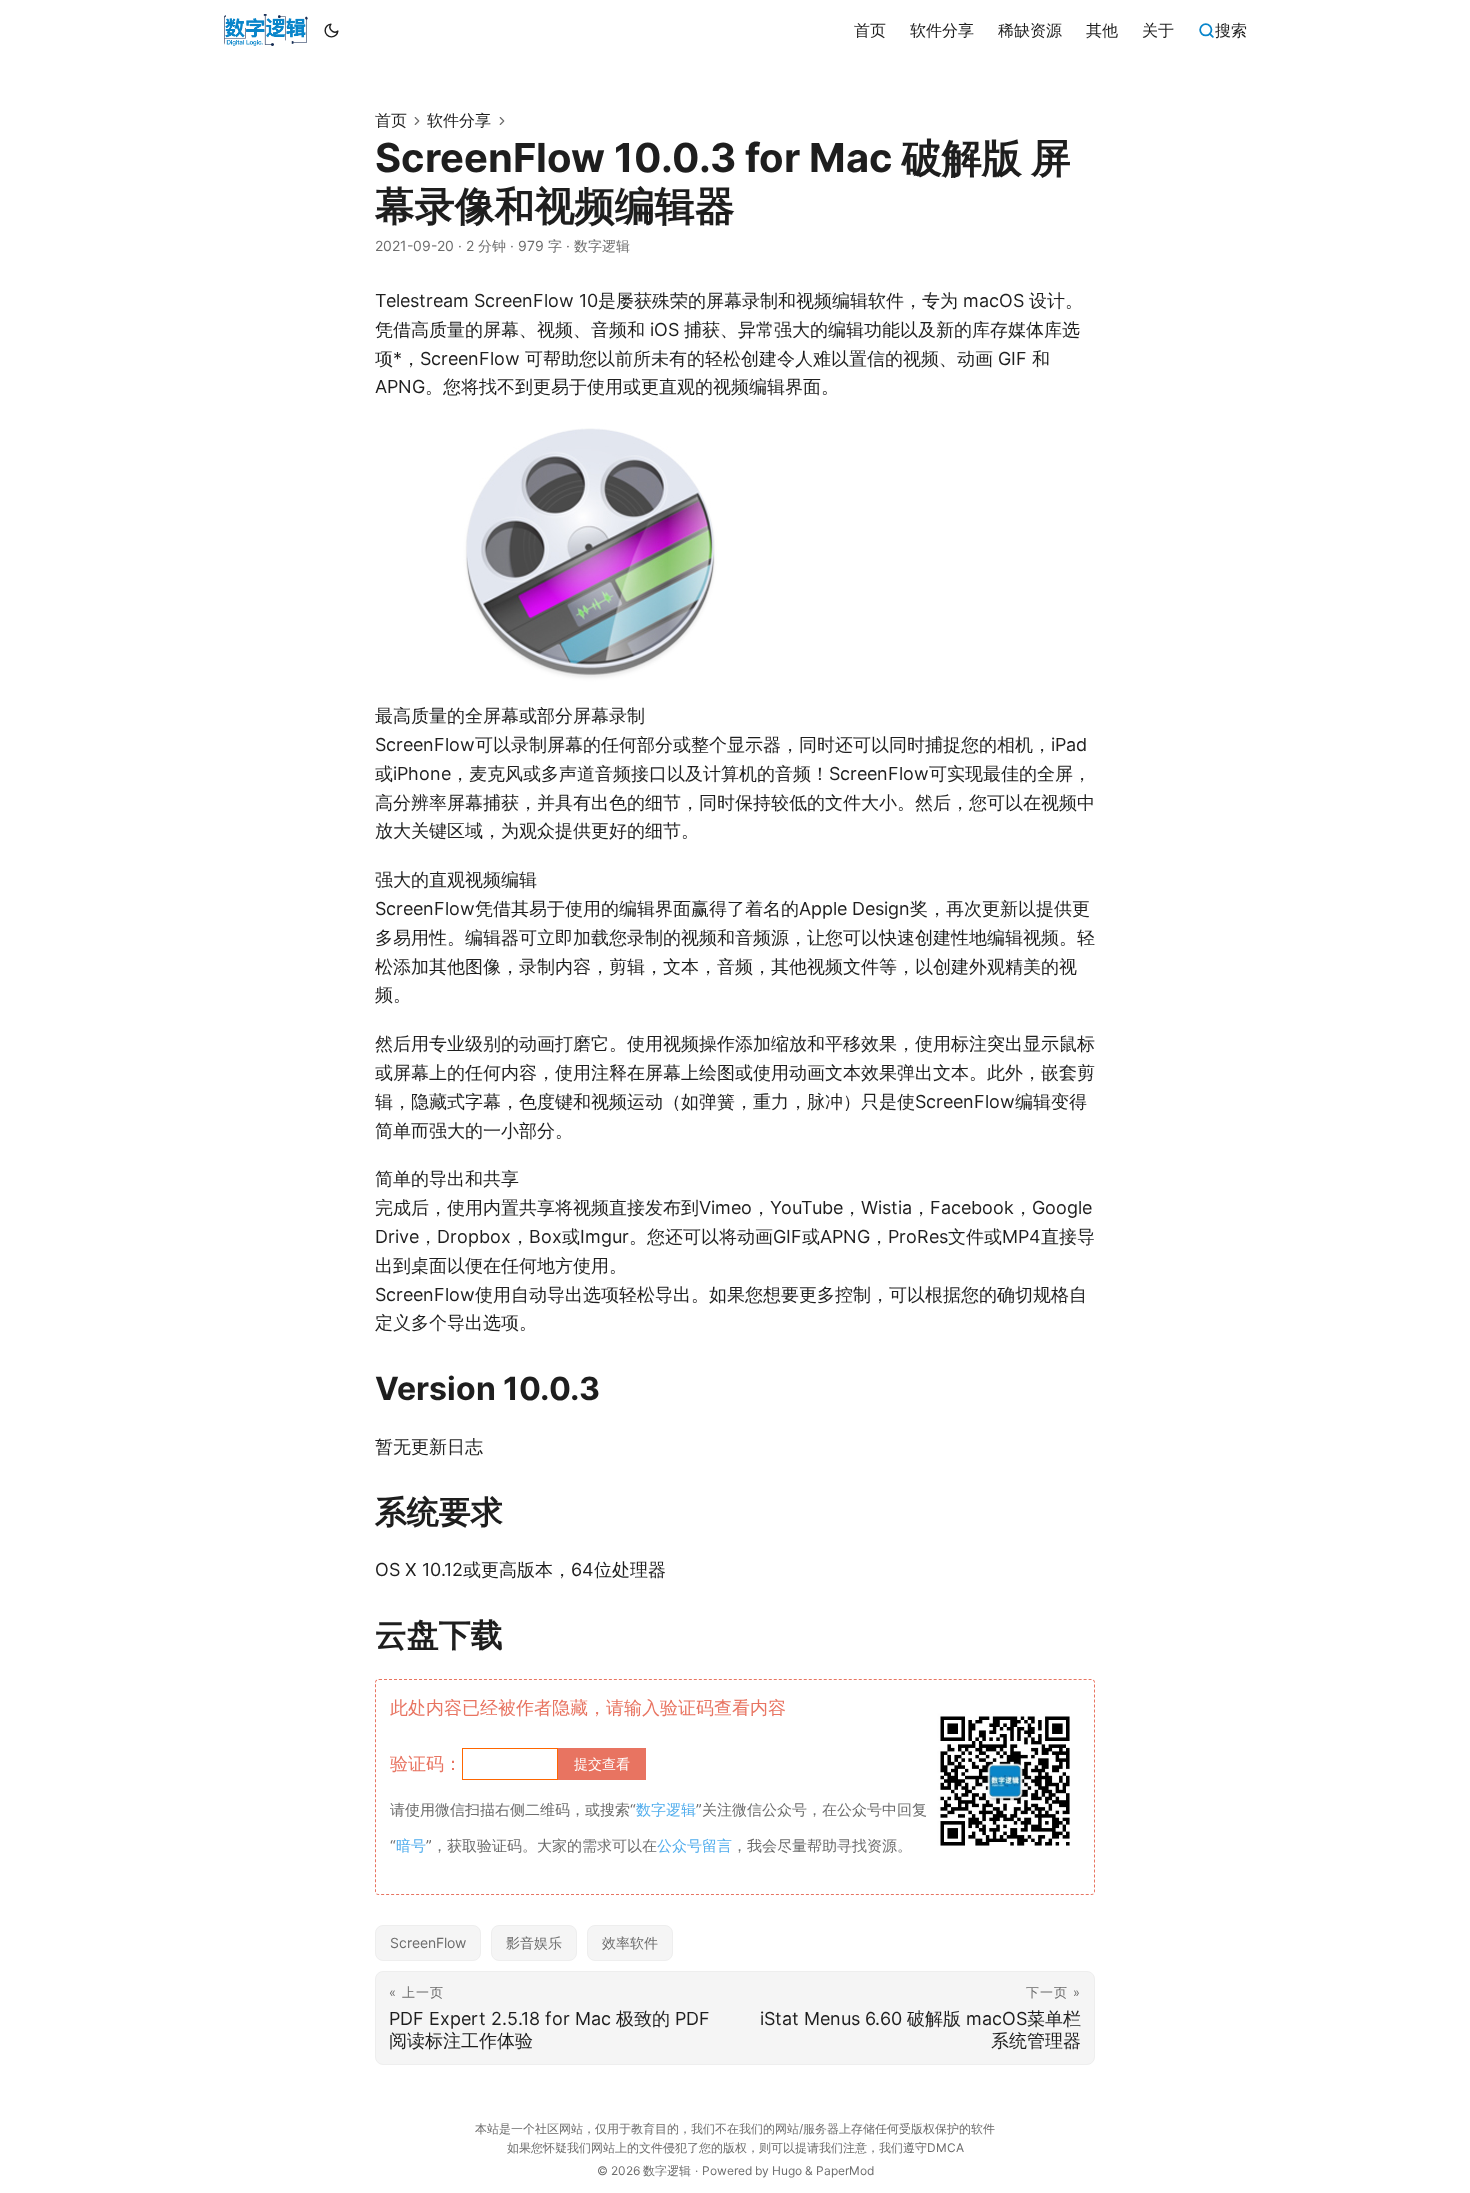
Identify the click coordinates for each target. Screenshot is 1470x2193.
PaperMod (845, 2170)
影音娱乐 (534, 1942)
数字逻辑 (667, 2170)
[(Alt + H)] (265, 30)
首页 (391, 120)
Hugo (787, 2170)
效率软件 (630, 1942)
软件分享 (459, 120)
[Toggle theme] (332, 30)
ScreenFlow (428, 1942)
